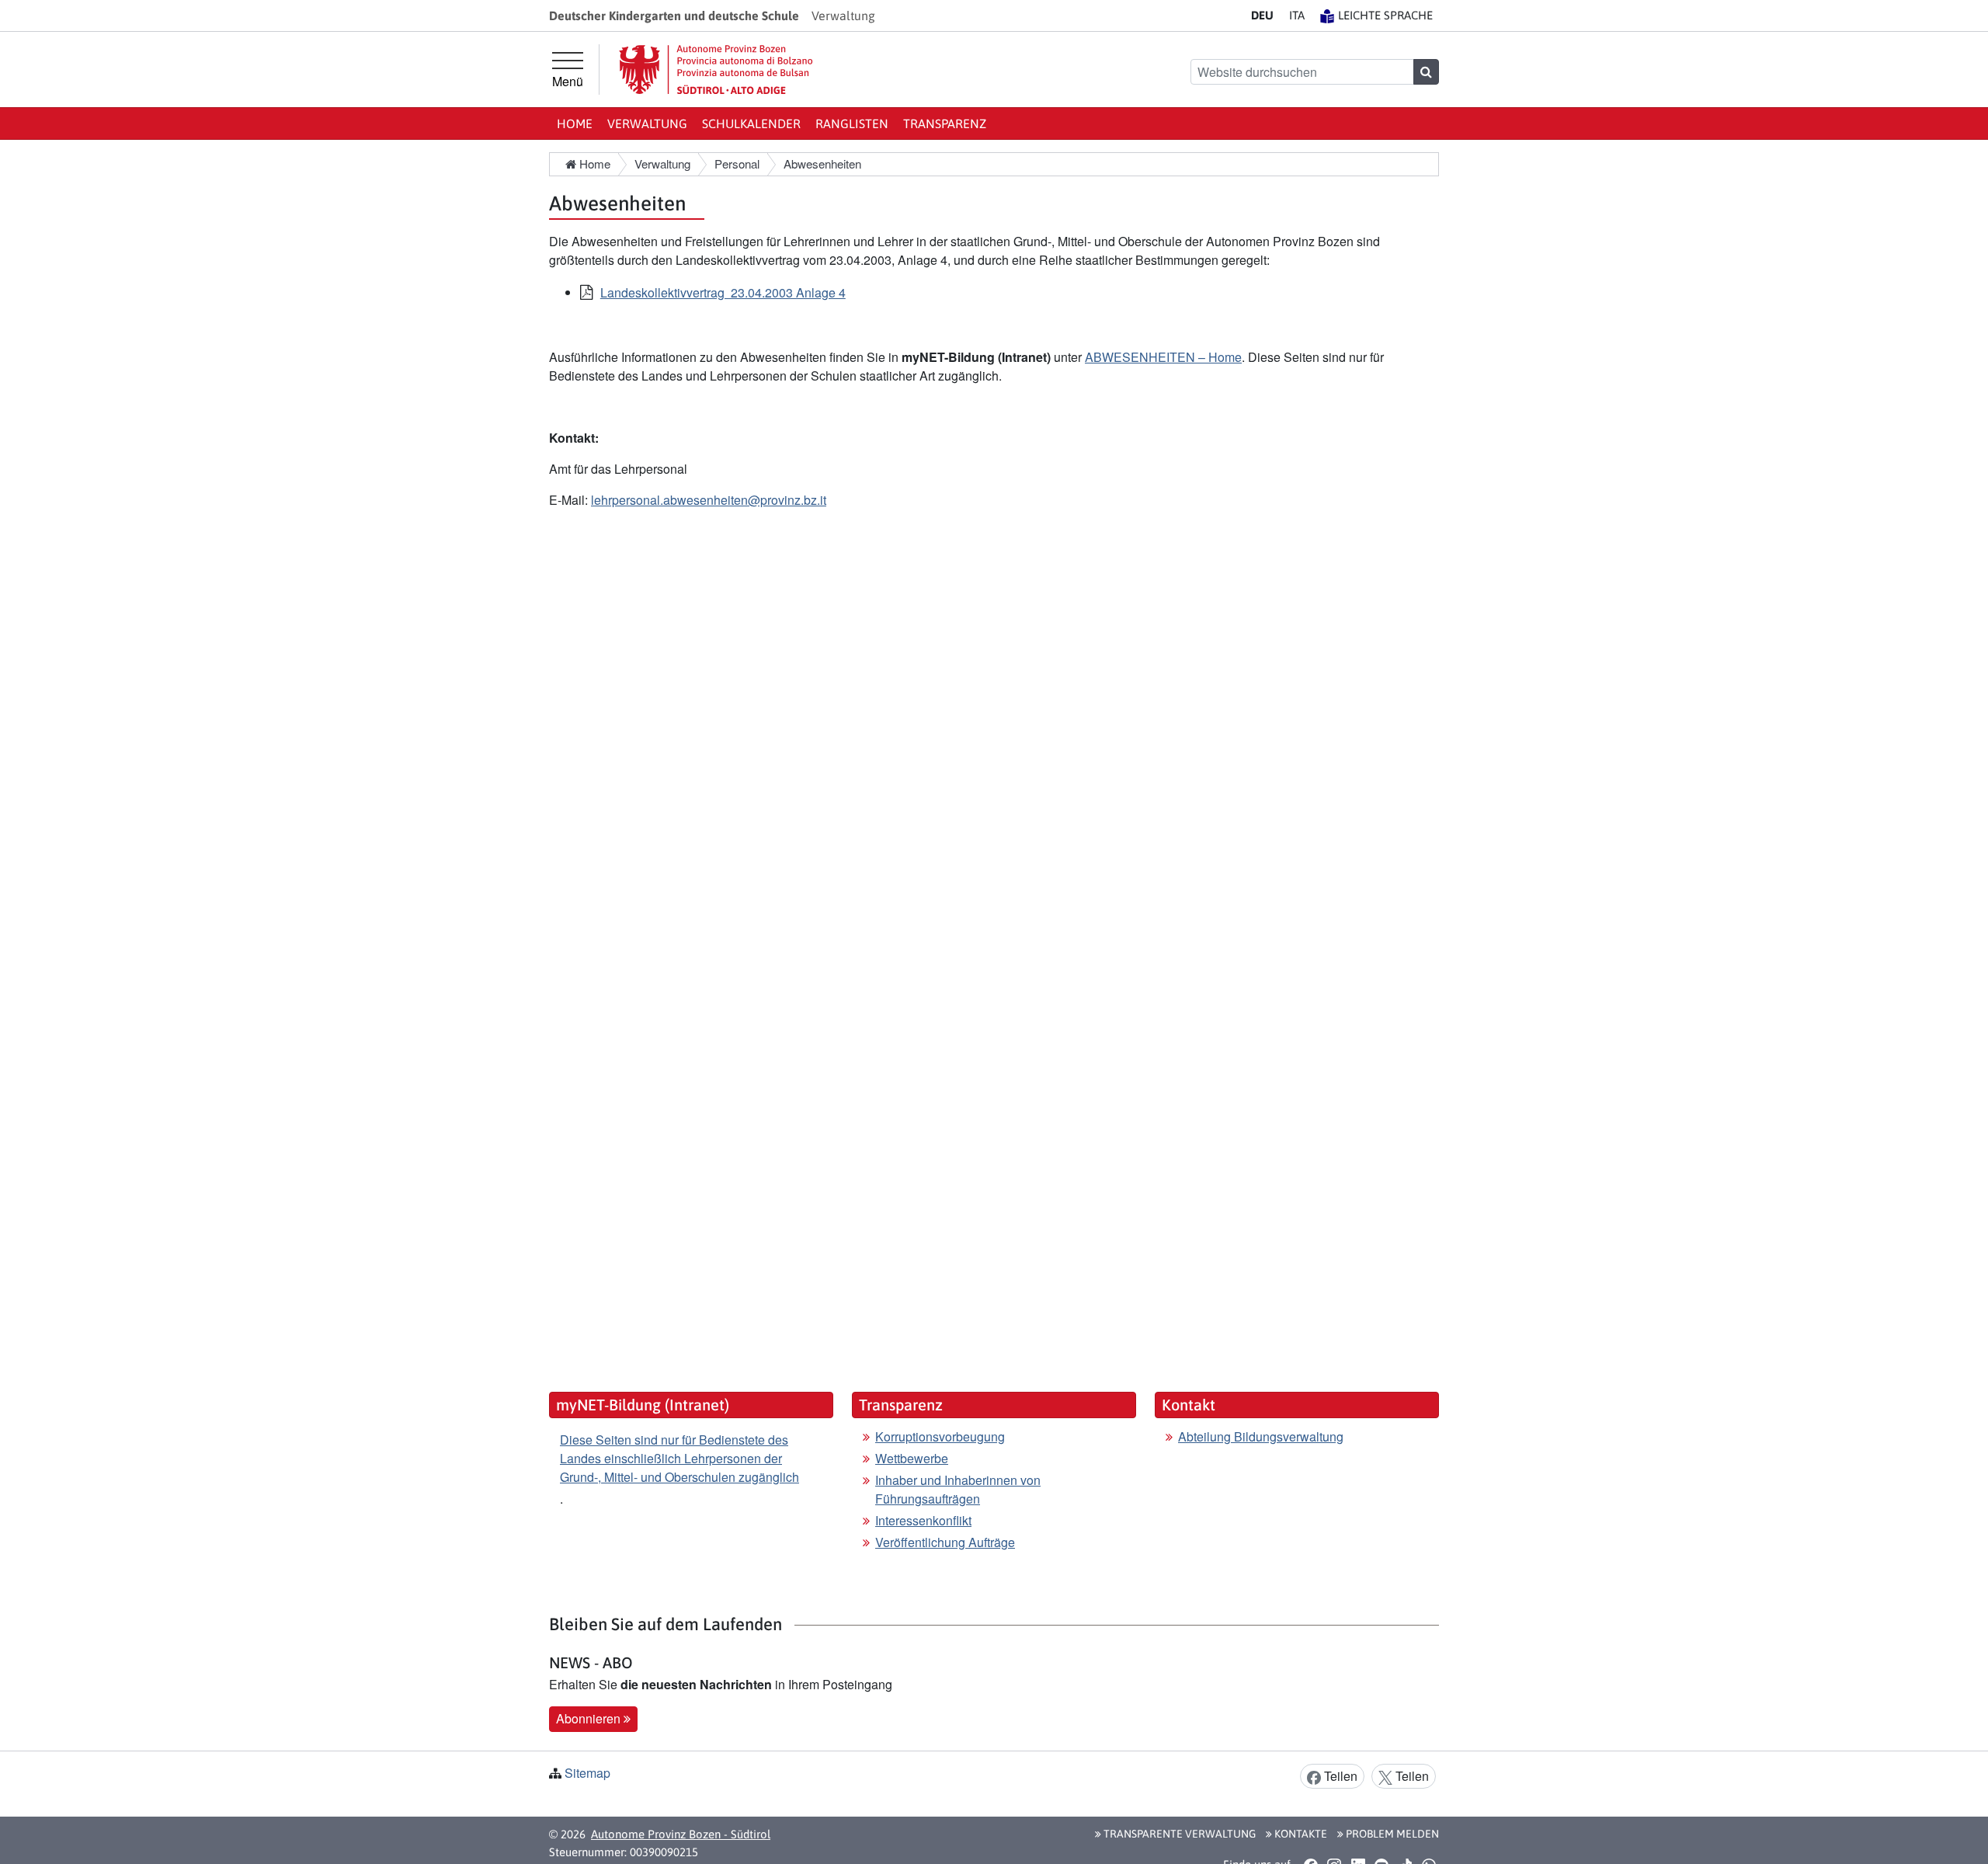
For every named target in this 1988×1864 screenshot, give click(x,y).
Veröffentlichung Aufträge (945, 1542)
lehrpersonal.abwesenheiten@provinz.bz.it (709, 500)
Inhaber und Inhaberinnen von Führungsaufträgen (958, 1489)
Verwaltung (647, 123)
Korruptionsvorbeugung (940, 1436)
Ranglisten (852, 123)
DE (1262, 15)
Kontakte (1300, 1834)
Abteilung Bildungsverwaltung (1261, 1436)
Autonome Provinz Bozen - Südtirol (681, 1834)
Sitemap (587, 1773)
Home (575, 123)
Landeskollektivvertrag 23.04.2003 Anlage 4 (723, 292)
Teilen (1339, 1776)
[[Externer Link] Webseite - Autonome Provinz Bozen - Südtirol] (716, 70)
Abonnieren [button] (590, 1718)
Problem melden (1391, 1834)
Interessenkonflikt (923, 1520)
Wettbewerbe (912, 1458)
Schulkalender (751, 123)
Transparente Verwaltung (1178, 1834)
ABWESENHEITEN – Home (1163, 357)
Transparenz (945, 123)
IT (1297, 15)
